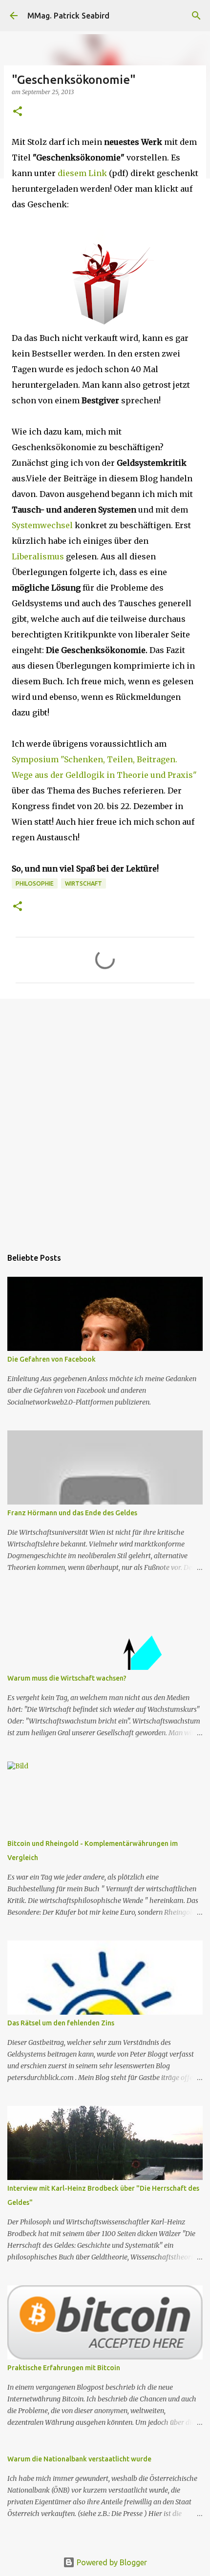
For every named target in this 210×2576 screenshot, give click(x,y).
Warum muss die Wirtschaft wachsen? (67, 1678)
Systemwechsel (43, 525)
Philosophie (35, 883)
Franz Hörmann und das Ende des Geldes (72, 1513)
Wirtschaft (84, 883)
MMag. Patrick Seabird (68, 16)
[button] (18, 112)
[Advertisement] (105, 1118)
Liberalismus (39, 556)
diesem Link (82, 173)
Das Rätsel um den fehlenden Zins (61, 2023)
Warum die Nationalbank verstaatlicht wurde (79, 2459)
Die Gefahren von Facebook (52, 1359)
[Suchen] (196, 16)
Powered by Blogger (111, 2562)
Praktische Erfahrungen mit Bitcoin (64, 2368)
